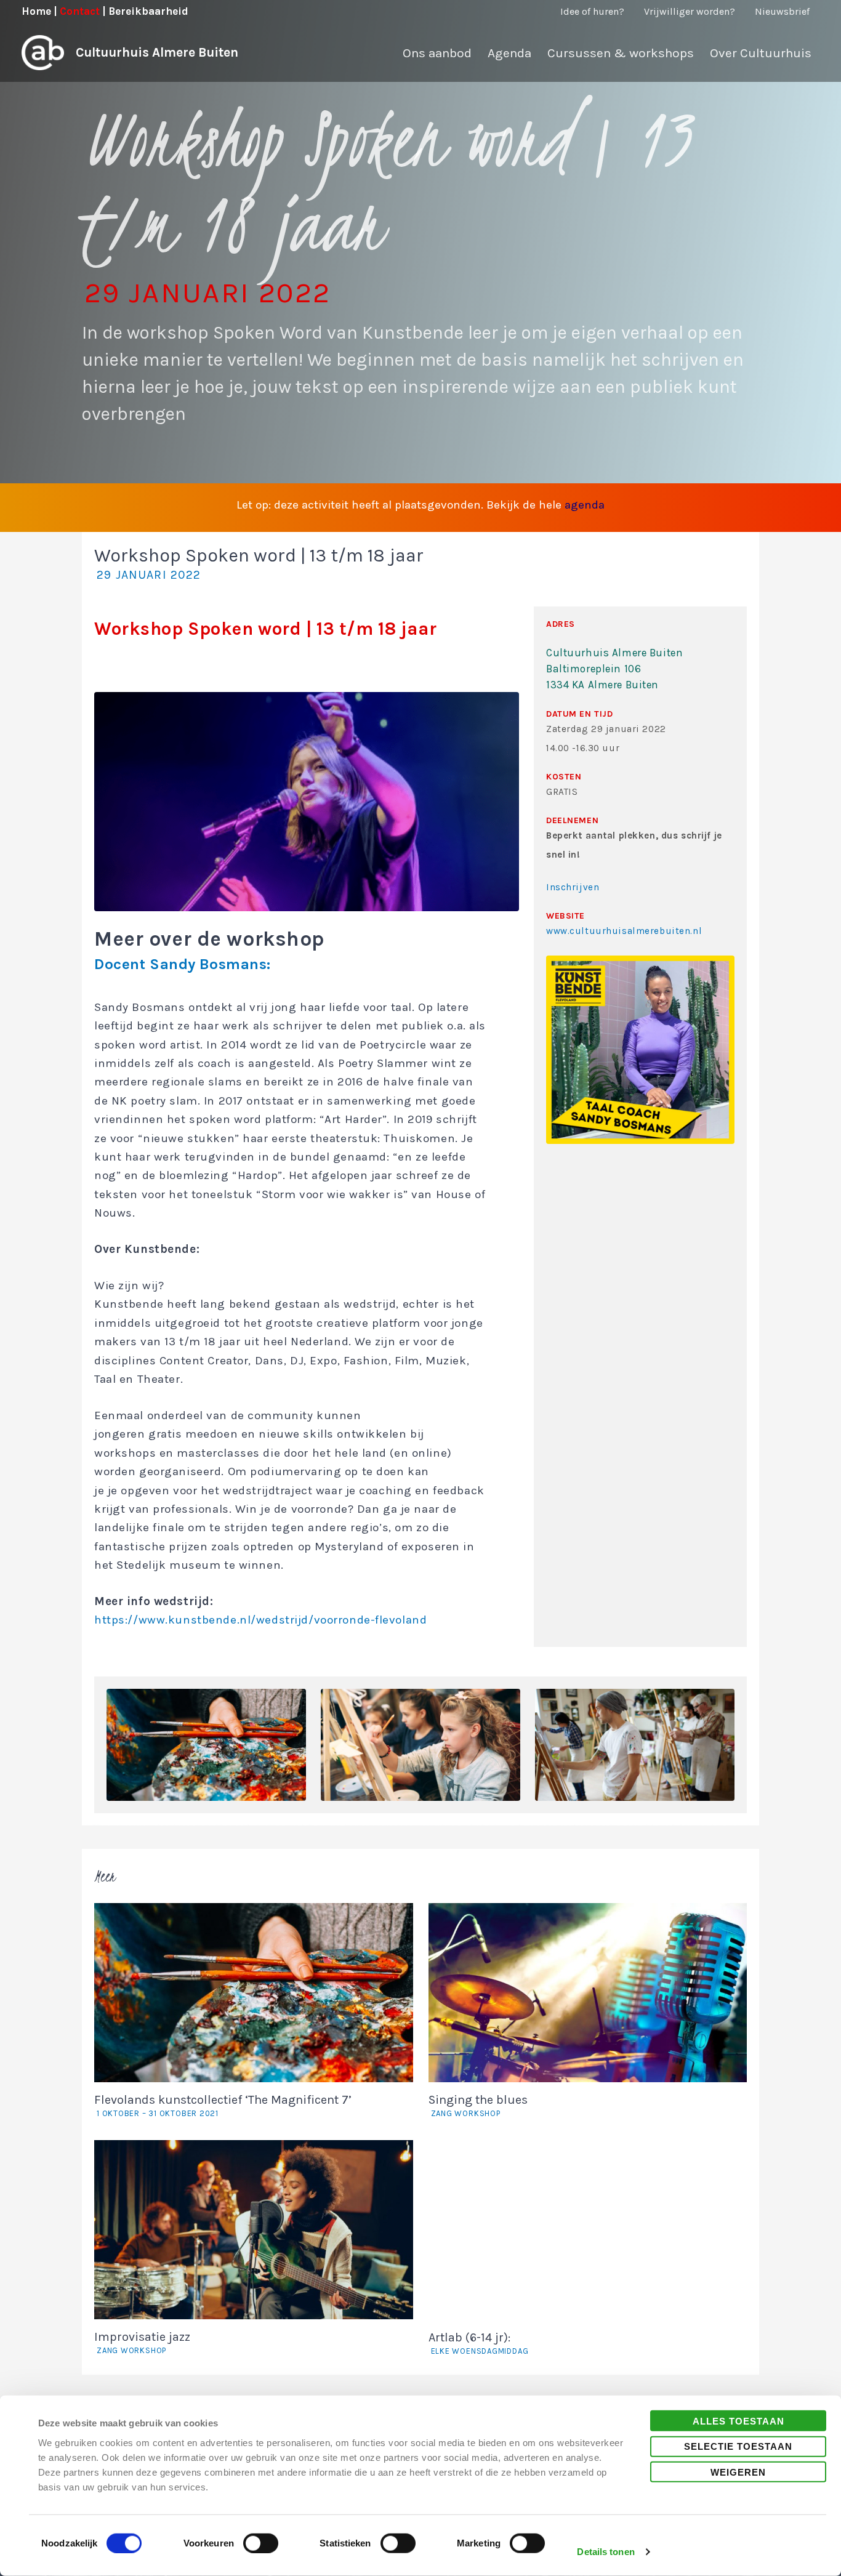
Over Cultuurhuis (761, 53)
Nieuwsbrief (782, 11)
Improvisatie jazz (142, 2342)
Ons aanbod (437, 53)
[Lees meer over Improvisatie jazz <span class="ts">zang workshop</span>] (254, 2229)
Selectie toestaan (738, 2446)
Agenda (509, 53)
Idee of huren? (592, 11)
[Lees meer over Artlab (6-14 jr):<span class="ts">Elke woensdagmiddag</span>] (588, 2229)
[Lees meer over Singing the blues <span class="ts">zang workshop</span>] (588, 1992)
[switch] (261, 2543)
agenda (585, 505)
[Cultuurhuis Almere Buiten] (43, 52)
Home (36, 11)
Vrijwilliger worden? (690, 11)
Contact (80, 11)
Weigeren (738, 2472)
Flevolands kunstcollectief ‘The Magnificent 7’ (223, 2105)
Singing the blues (478, 2105)
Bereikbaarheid (148, 11)
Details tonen (606, 2552)
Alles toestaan (738, 2421)
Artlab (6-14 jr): (479, 2343)
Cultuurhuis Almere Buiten (157, 52)
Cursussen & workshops (621, 53)
